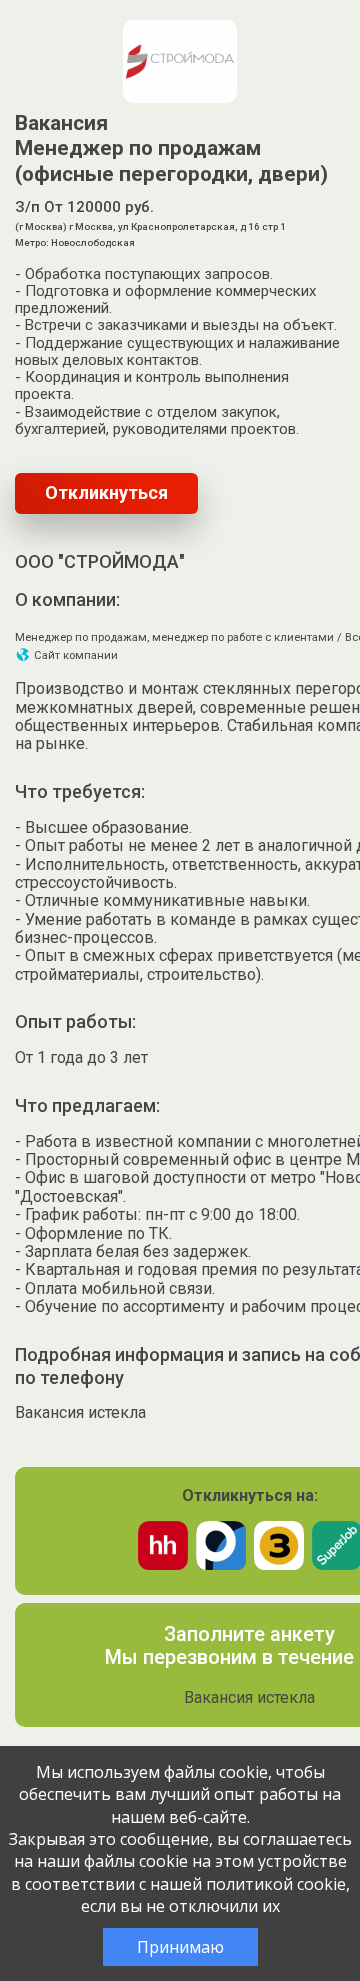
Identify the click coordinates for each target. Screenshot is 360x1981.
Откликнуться (106, 492)
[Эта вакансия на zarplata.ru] (279, 1564)
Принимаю (180, 1947)
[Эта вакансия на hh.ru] (163, 1564)
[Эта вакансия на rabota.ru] (221, 1564)
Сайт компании (74, 655)
